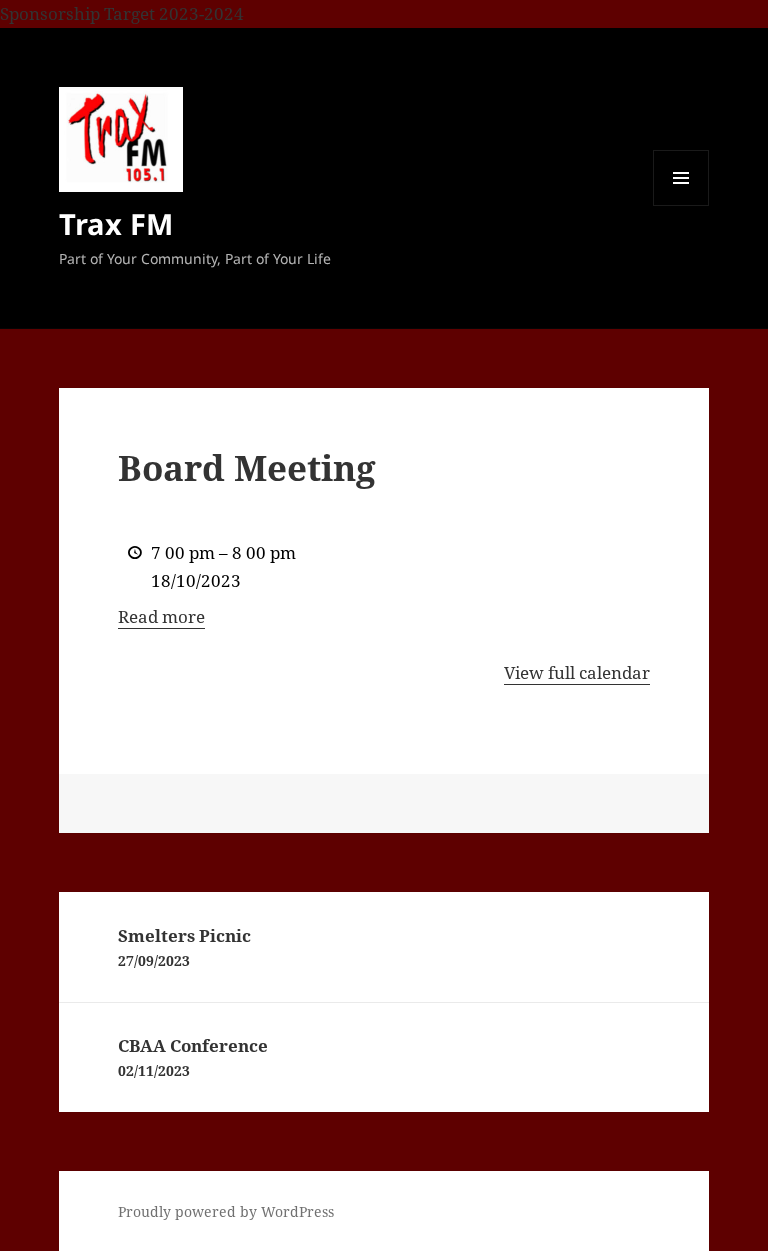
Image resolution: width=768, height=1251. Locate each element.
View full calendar (577, 672)
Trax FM (116, 223)
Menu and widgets (681, 205)
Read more (161, 616)
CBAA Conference (193, 1057)
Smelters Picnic (184, 947)
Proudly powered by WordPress (226, 1211)
